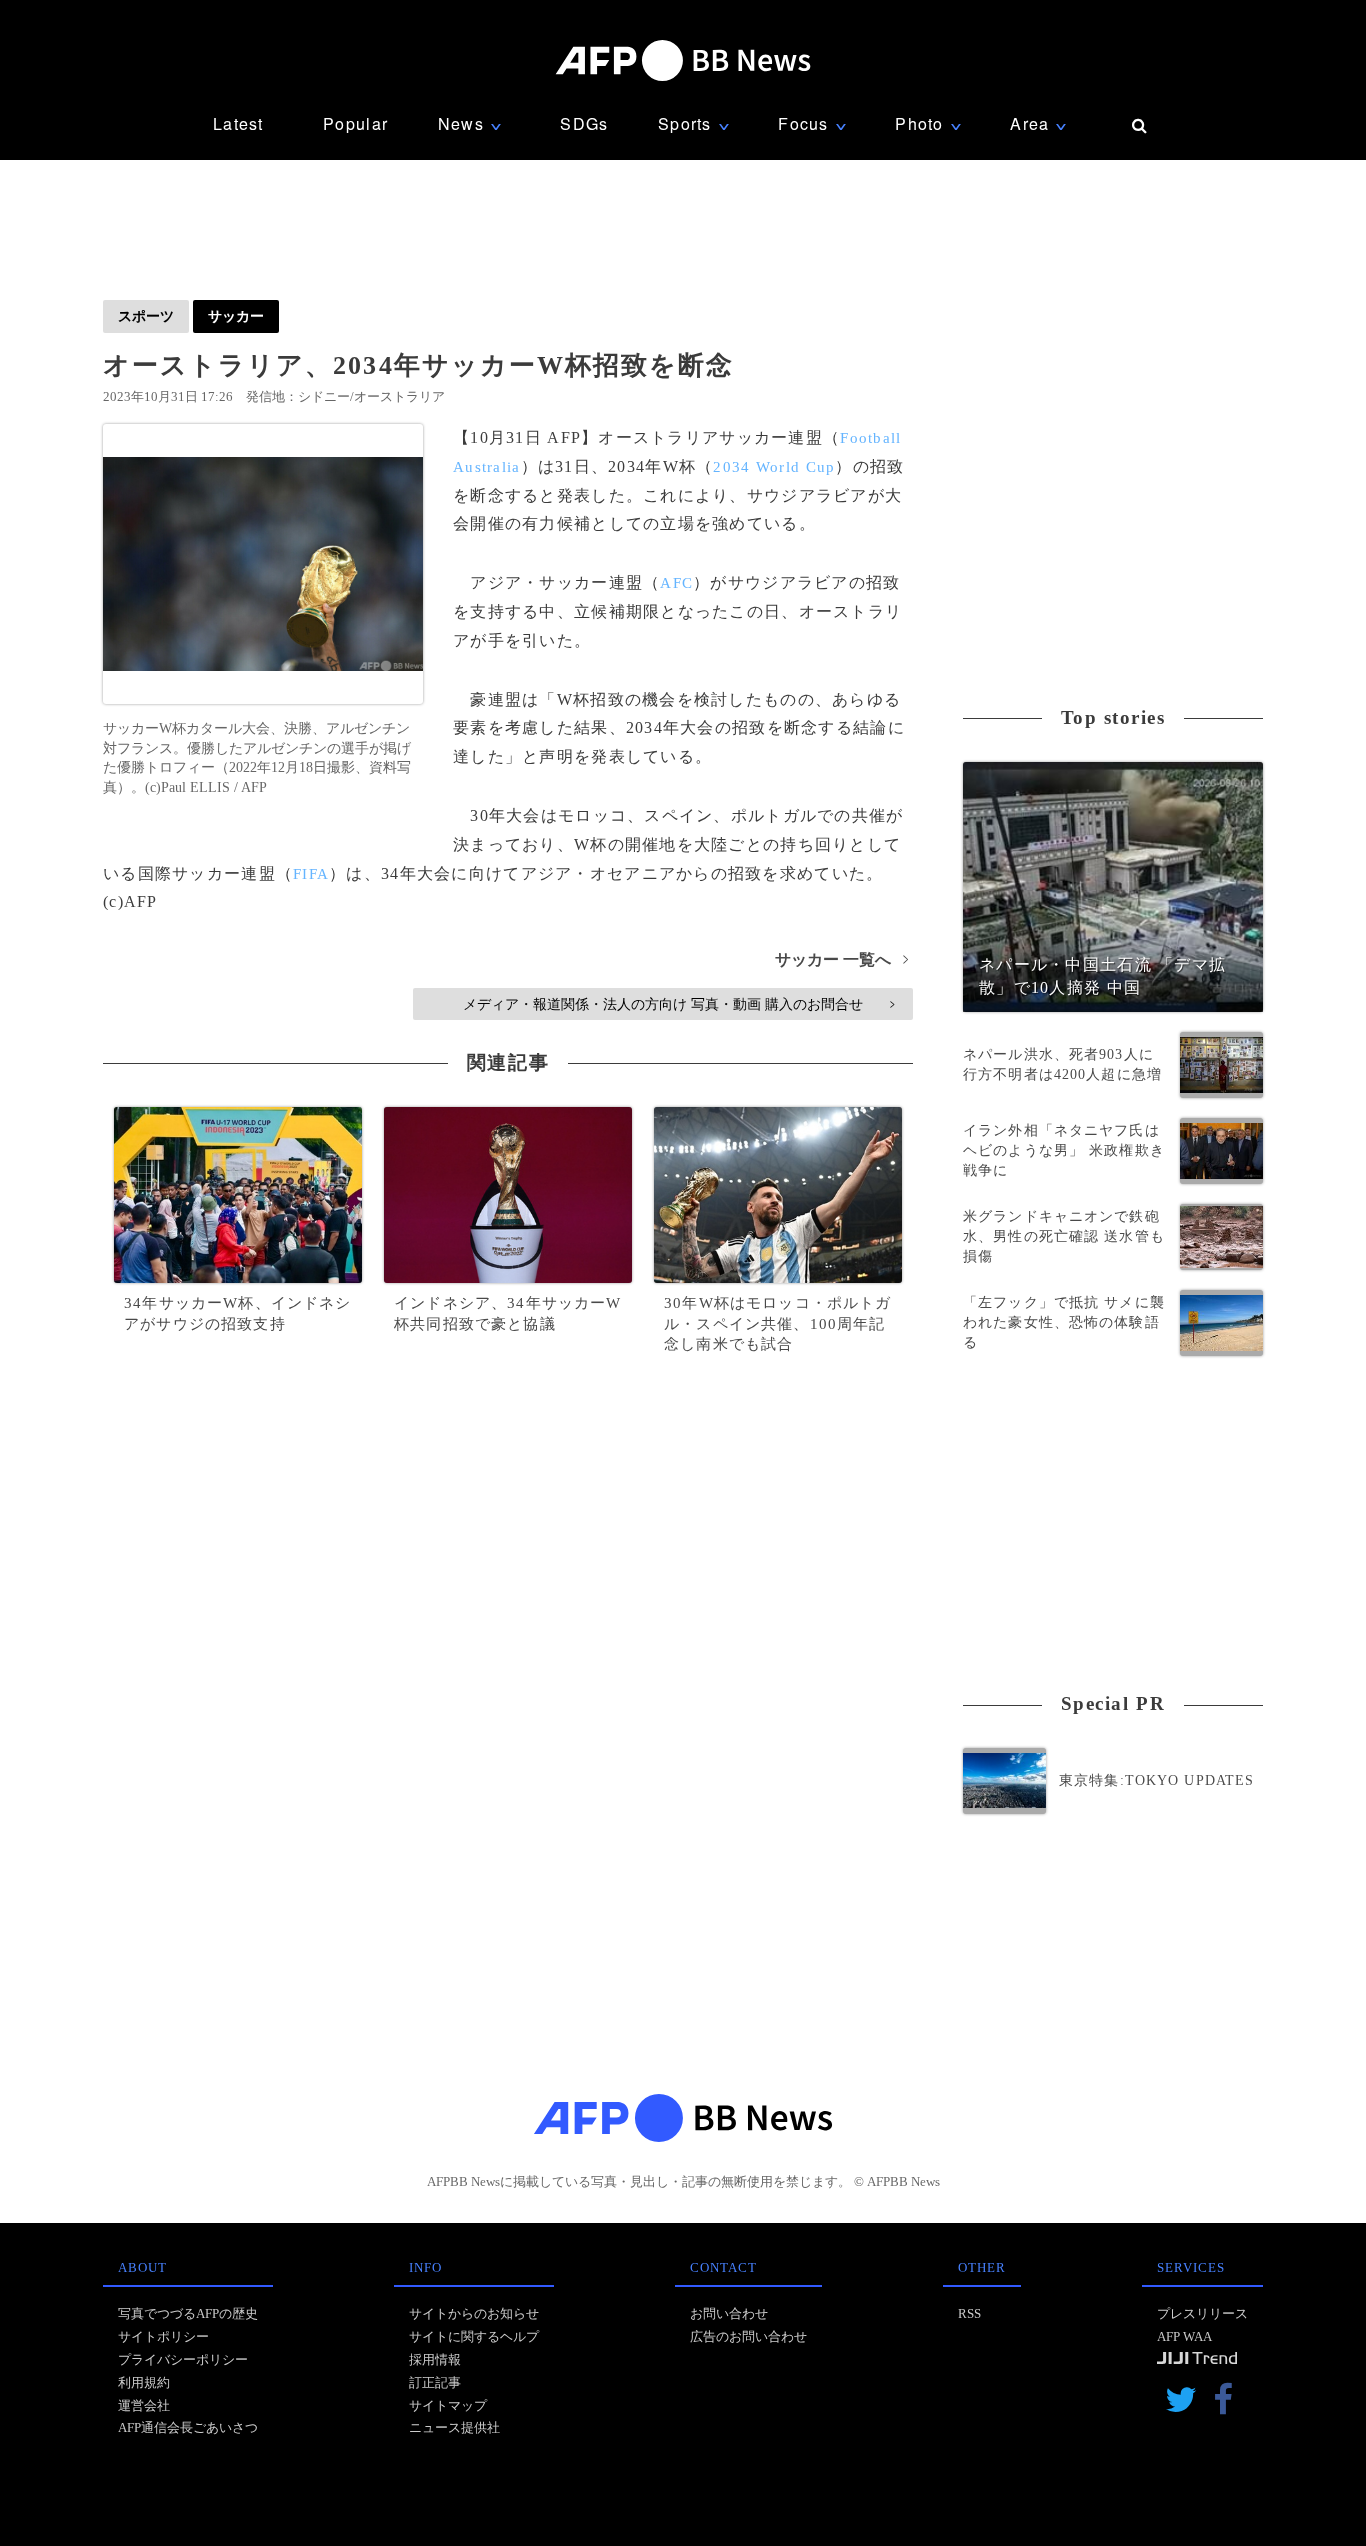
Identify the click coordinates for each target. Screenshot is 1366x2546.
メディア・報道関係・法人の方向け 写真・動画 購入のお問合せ (678, 1004)
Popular (355, 123)
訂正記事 (435, 2382)
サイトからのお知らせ (474, 2313)
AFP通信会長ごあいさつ (188, 2427)
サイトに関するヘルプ (474, 2336)
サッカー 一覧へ (841, 959)
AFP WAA (1184, 2336)
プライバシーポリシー (183, 2359)
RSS (969, 2313)
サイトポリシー (163, 2336)
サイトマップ (448, 2405)
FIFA (311, 874)
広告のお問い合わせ (748, 2336)
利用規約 (144, 2382)
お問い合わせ (729, 2313)
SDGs (584, 123)
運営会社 (144, 2405)
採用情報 (435, 2359)
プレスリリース (1202, 2313)
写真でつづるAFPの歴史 (188, 2313)
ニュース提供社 (454, 2427)
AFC (676, 583)
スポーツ (146, 316)
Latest (238, 123)
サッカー (236, 316)
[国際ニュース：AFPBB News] (683, 60)
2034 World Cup (774, 467)
